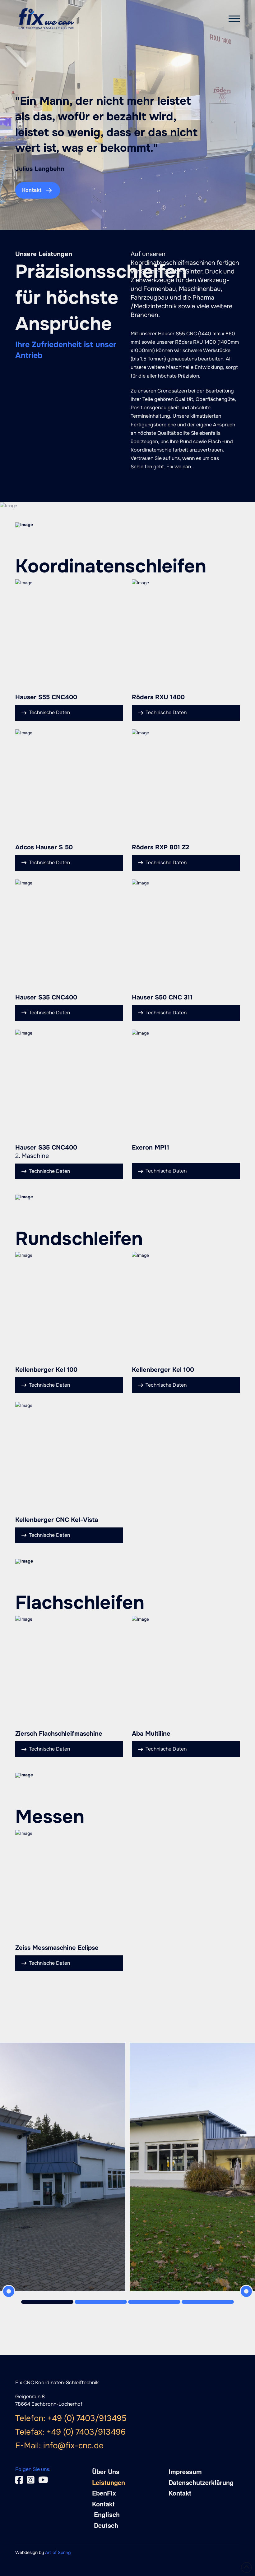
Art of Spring (58, 2552)
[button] (234, 19)
